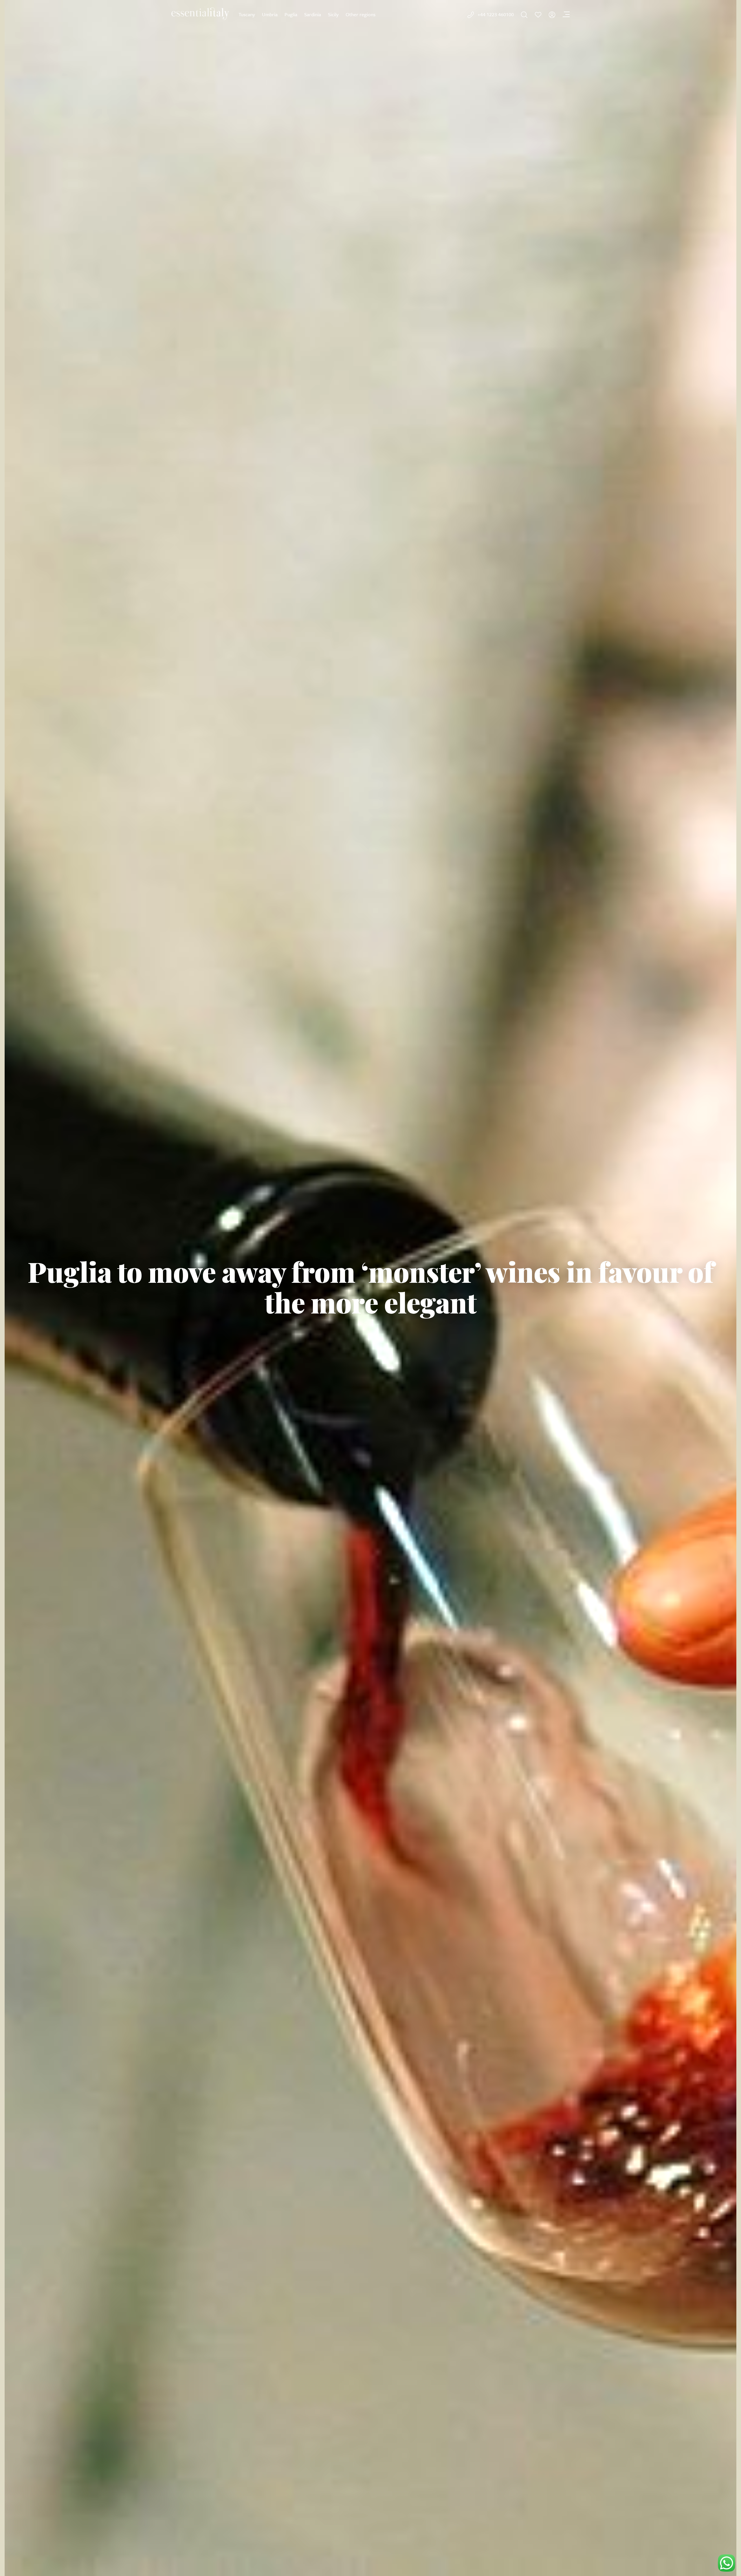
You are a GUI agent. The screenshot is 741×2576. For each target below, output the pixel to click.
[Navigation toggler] (566, 15)
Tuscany (247, 14)
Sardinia (313, 14)
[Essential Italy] (200, 14)
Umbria (270, 14)
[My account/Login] (552, 15)
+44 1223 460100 (496, 14)
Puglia (291, 14)
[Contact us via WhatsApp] (727, 2563)
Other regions (361, 14)
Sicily (333, 14)
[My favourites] (538, 15)
